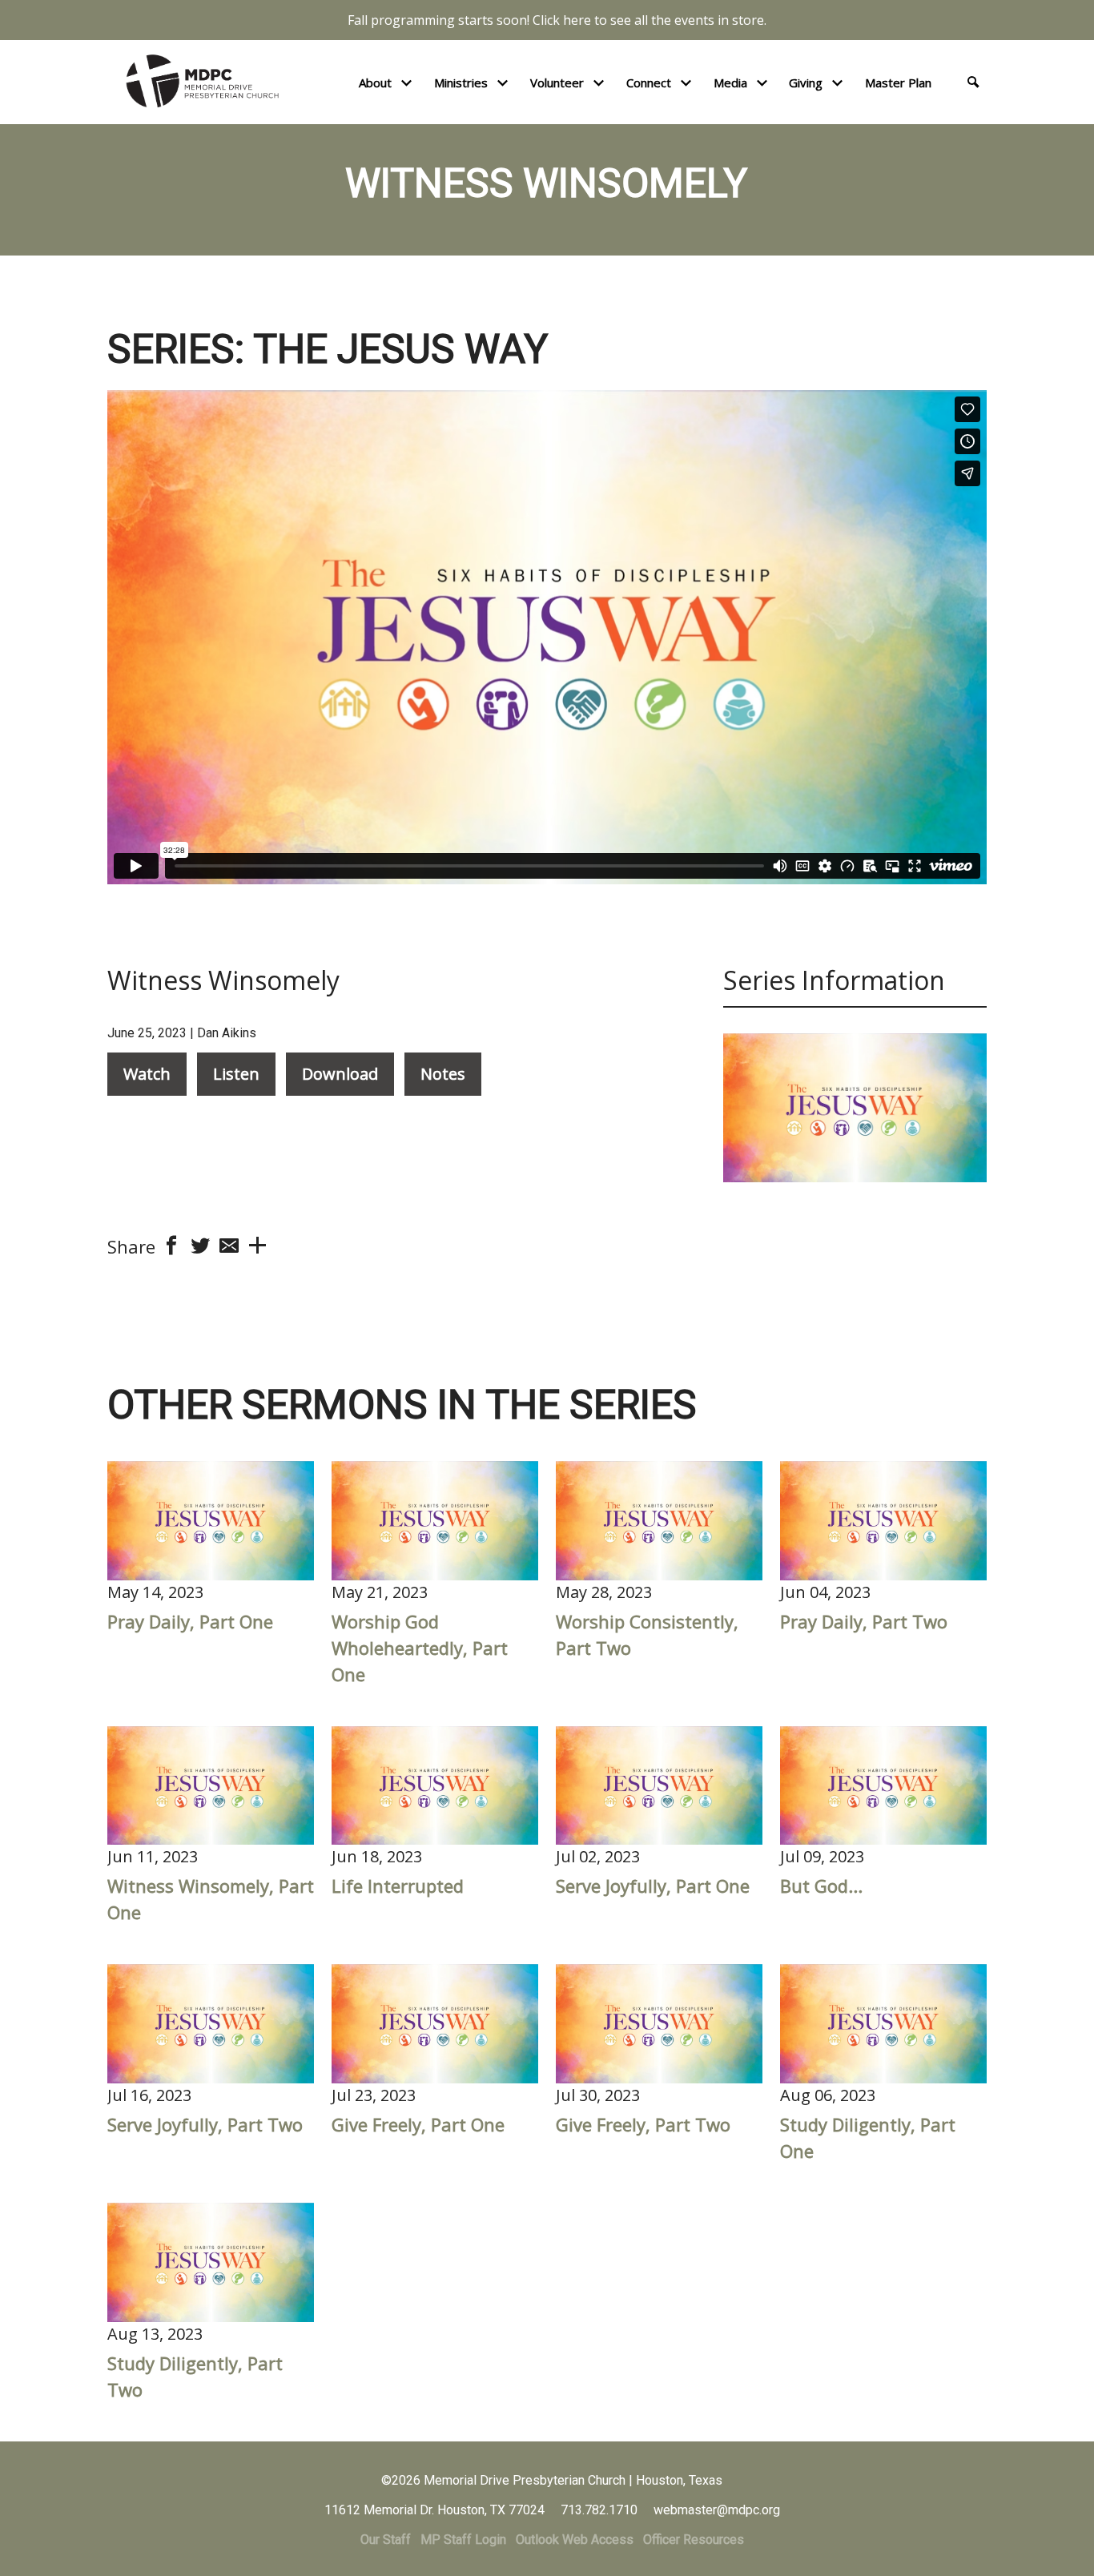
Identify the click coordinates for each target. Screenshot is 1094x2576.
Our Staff (386, 2540)
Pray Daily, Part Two (864, 1621)
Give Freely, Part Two (643, 2124)
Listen (236, 1074)
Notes (443, 1074)
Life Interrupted (398, 1886)
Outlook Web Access (575, 2540)
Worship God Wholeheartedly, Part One (420, 1648)
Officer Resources (694, 2540)
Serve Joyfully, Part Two (205, 2124)
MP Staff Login (463, 2540)
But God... (821, 1886)
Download (340, 1074)
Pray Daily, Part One (190, 1621)
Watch (147, 1074)
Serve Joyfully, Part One (653, 1886)
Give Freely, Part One (418, 2124)
